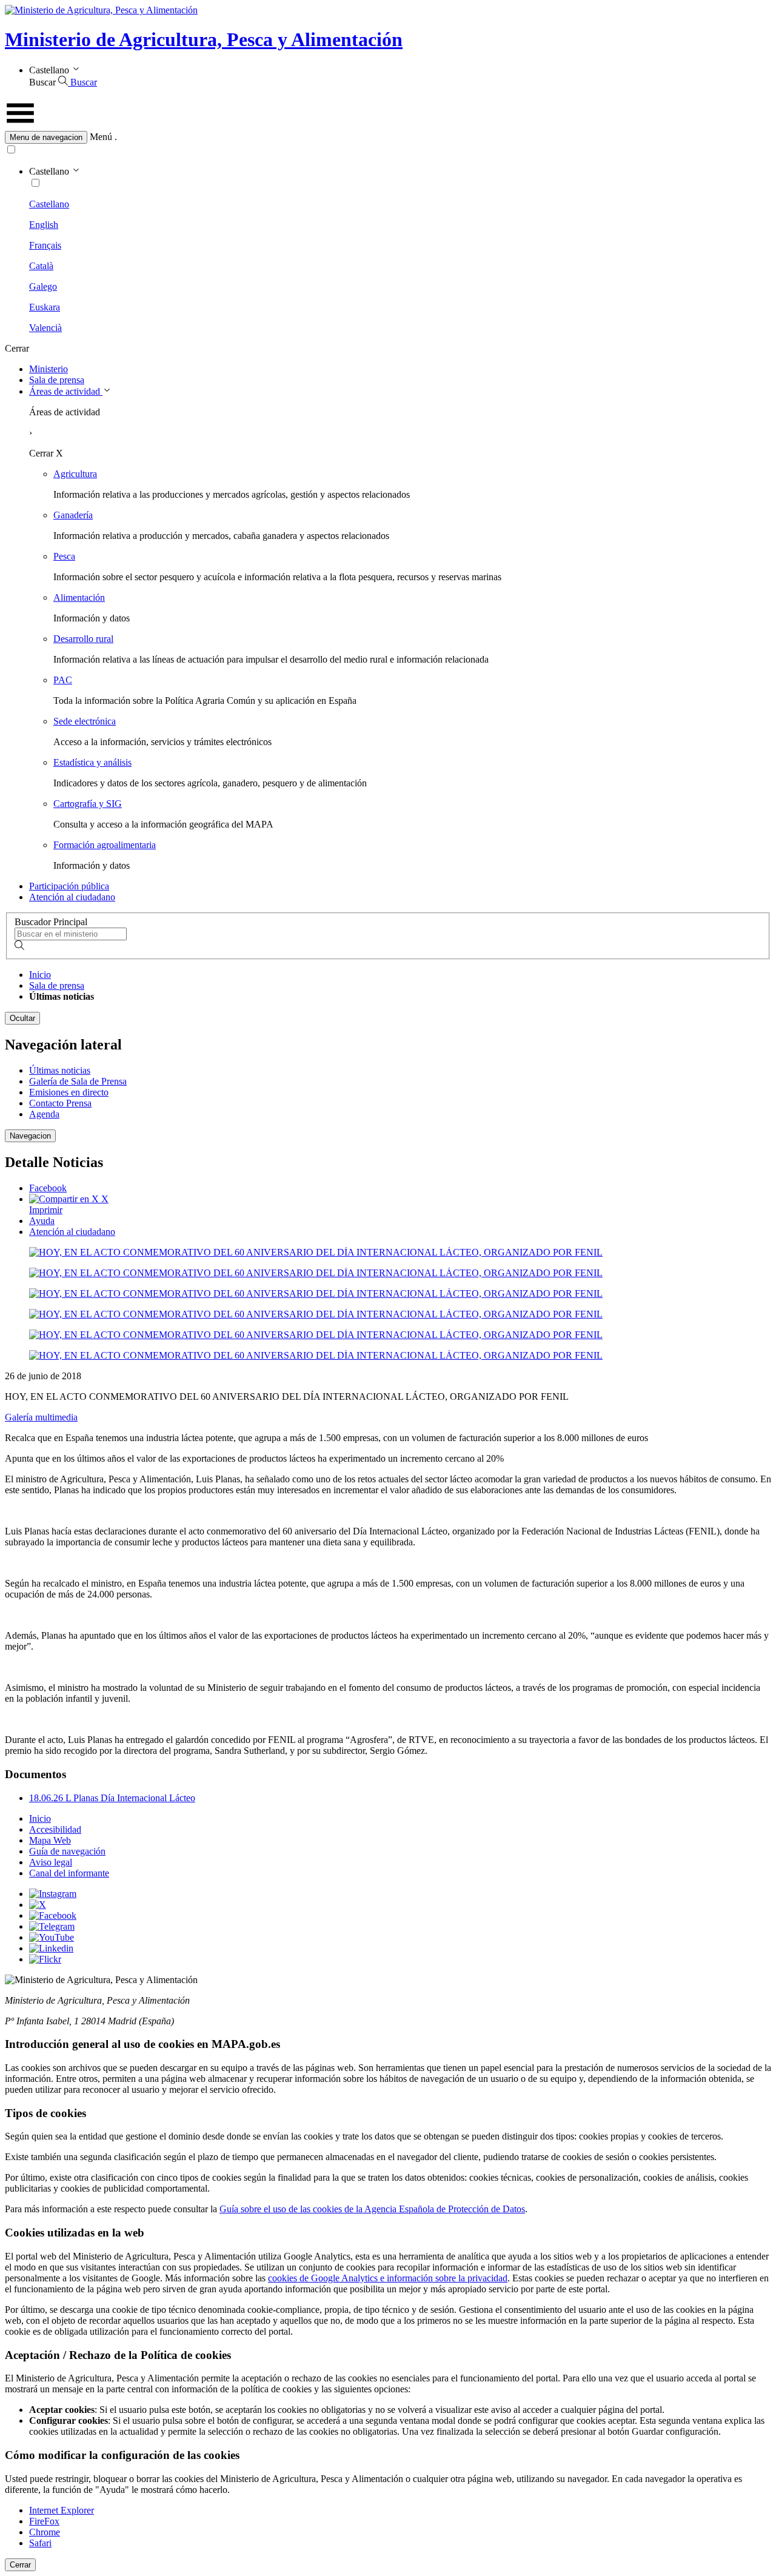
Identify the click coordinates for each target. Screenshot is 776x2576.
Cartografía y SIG (88, 804)
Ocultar (22, 1018)
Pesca (64, 556)
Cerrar (20, 2565)
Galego (43, 286)
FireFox (44, 2521)
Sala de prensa (57, 380)
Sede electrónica (85, 721)
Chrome (45, 2532)
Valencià (45, 328)
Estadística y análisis (92, 762)
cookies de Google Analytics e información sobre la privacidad (388, 2278)
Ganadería (73, 515)
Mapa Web (50, 1840)
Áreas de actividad (66, 391)
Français (45, 245)
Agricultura (75, 474)
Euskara (45, 307)
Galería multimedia (41, 1417)
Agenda (44, 1114)
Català (41, 266)
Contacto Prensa (60, 1103)
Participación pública (69, 886)
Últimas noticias (60, 1070)
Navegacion (30, 1136)
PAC (63, 680)
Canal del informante (69, 1873)
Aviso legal (51, 1862)
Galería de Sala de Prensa (78, 1081)
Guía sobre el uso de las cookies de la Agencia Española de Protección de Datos (372, 2209)
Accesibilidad (55, 1829)
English (44, 225)
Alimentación (79, 597)
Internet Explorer (62, 2510)
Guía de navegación (67, 1851)
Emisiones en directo (69, 1092)
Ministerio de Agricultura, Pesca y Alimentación (204, 39)
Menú (101, 137)
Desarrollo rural (83, 639)
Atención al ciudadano (72, 897)
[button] (388, 137)
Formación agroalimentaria (105, 845)
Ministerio (48, 369)
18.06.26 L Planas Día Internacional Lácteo (112, 1798)
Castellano (49, 204)
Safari (40, 2543)
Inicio (40, 975)
